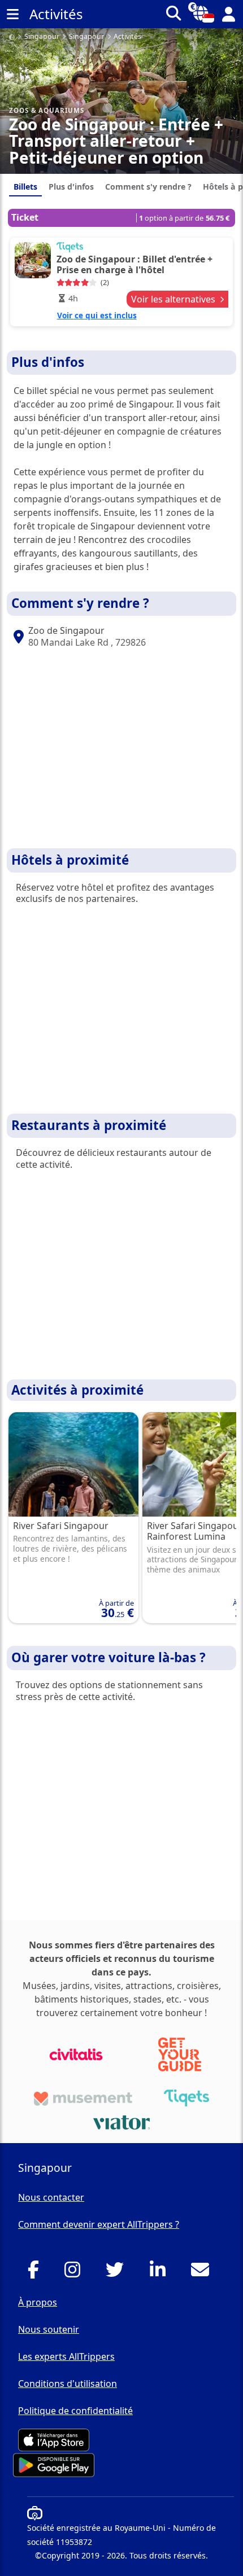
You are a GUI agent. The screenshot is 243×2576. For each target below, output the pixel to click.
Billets (25, 187)
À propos (38, 2302)
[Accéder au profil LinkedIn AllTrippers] (161, 2273)
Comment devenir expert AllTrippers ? (99, 2224)
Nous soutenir (49, 2329)
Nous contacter (51, 2197)
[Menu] (12, 14)
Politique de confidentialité (75, 2411)
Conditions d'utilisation (68, 2384)
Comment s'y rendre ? (148, 187)
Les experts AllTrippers (66, 2356)
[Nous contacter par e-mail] (203, 2273)
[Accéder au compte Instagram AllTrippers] (75, 2273)
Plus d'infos (71, 187)
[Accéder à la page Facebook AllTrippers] (36, 2273)
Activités (127, 37)
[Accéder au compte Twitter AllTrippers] (118, 2273)
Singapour (42, 37)
